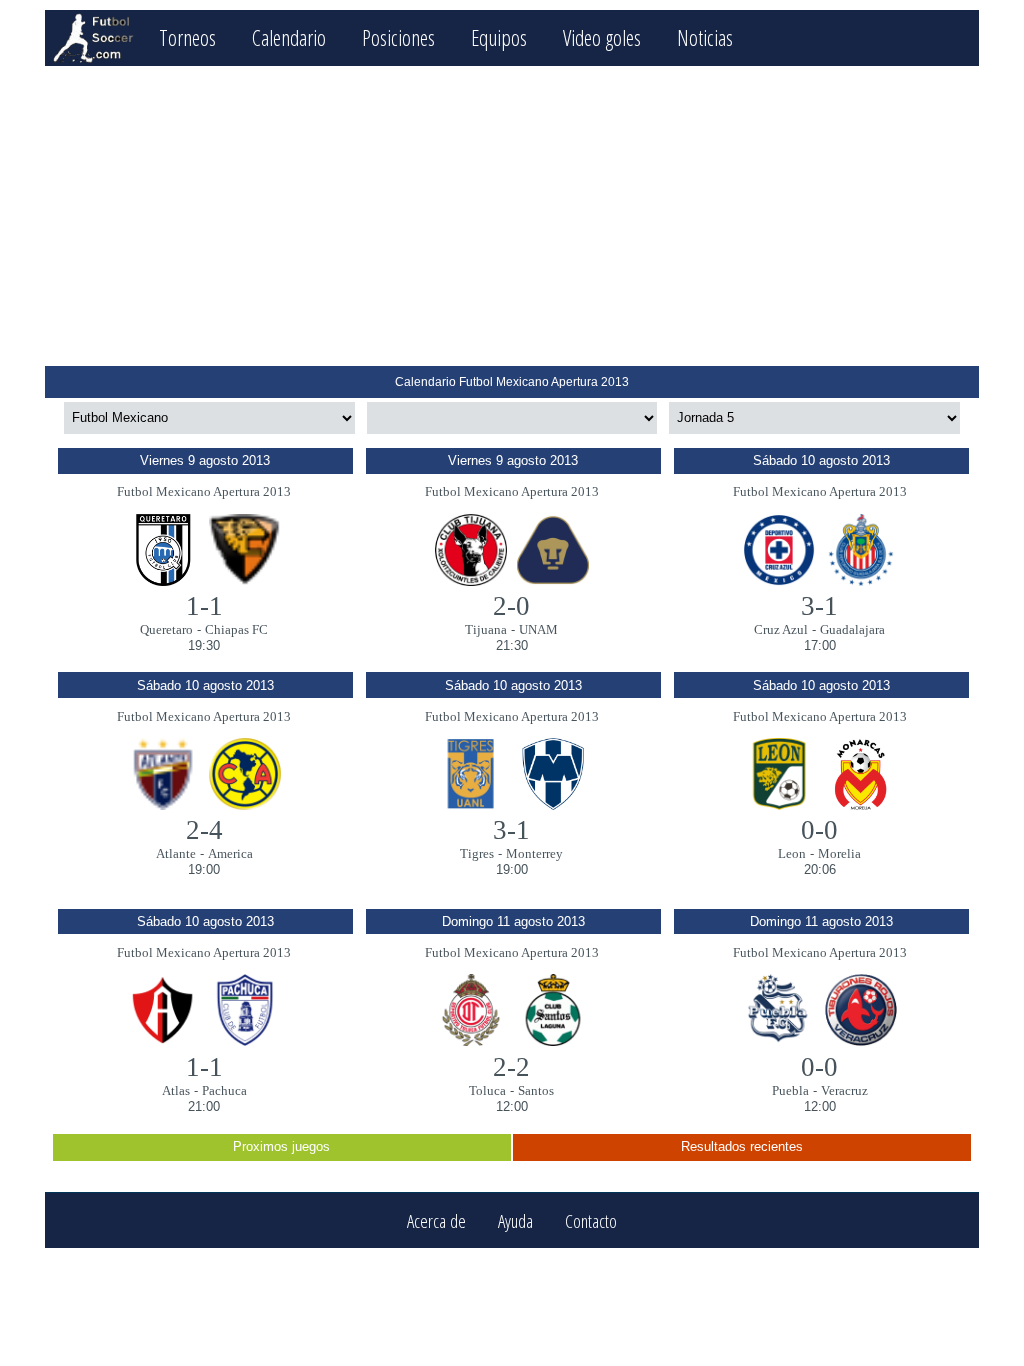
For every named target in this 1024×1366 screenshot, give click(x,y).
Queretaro (166, 629)
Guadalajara (852, 629)
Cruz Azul (781, 629)
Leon (792, 853)
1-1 (204, 606)
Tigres (477, 853)
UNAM (538, 629)
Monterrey (534, 853)
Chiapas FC (236, 629)
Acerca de (436, 1220)
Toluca (487, 1090)
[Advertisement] (511, 216)
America (230, 853)
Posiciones (398, 37)
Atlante (176, 853)
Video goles (602, 37)
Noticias (705, 37)
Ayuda (515, 1220)
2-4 (204, 830)
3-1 (819, 606)
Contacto (591, 1220)
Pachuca (224, 1090)
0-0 (819, 830)
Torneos (187, 37)
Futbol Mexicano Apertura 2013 (204, 491)
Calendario (289, 37)
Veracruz (844, 1090)
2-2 (511, 1067)
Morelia (839, 853)
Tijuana (486, 629)
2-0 (511, 606)
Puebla (790, 1090)
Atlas (176, 1090)
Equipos (499, 37)
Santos (536, 1090)
